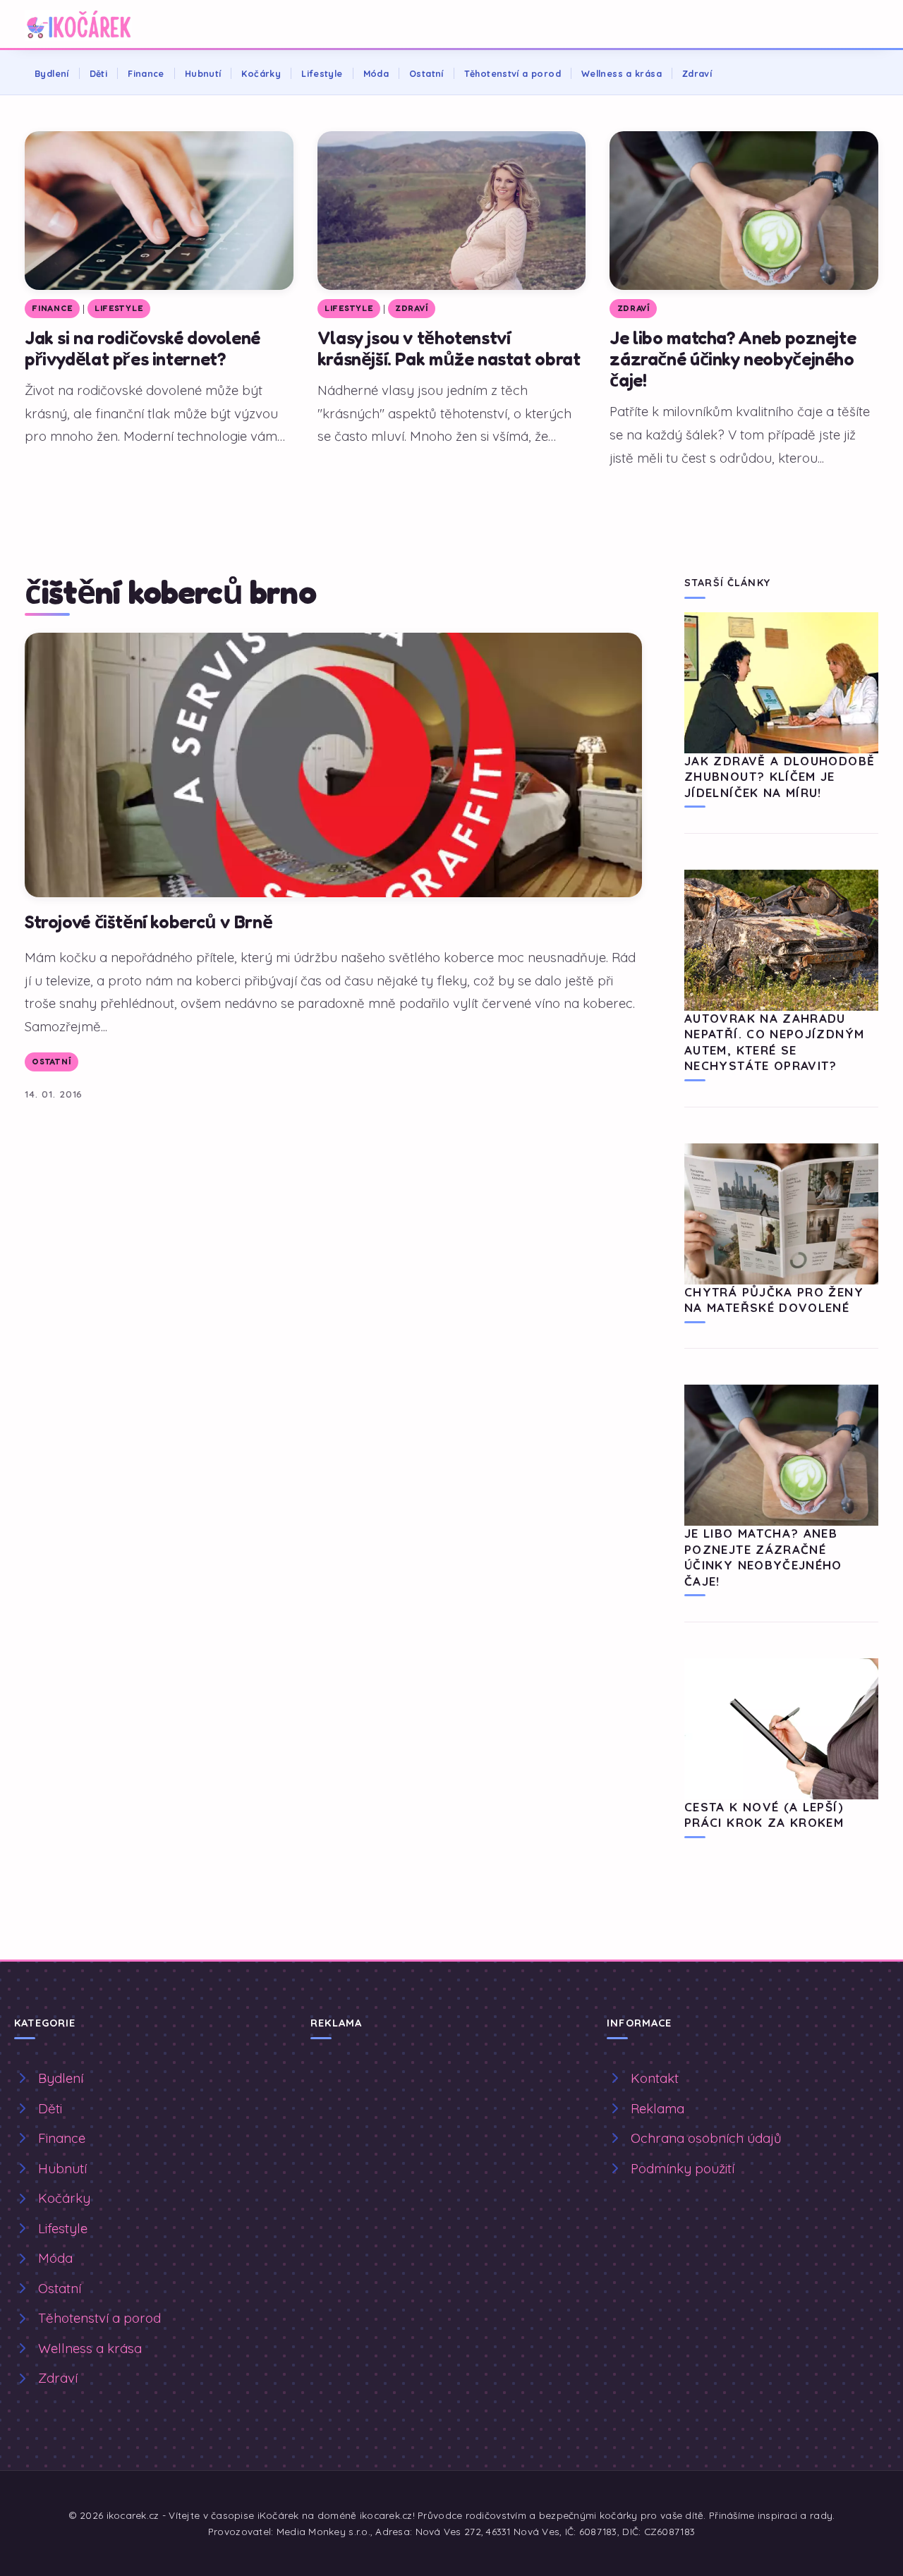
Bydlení (52, 73)
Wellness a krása (622, 73)
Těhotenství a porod (513, 73)
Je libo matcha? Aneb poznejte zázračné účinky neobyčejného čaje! (733, 359)
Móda (376, 73)
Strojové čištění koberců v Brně (149, 922)
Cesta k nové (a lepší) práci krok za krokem (764, 1815)
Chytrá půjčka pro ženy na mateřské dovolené (774, 1300)
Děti (99, 73)
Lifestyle (322, 73)
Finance (146, 73)
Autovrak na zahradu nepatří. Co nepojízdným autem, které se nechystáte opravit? (774, 1042)
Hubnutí (203, 73)
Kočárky (261, 73)
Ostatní (426, 73)
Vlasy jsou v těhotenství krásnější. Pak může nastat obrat (449, 348)
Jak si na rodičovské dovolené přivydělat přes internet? (143, 348)
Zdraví (697, 73)
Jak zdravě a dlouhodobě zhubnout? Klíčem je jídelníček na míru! (780, 777)
